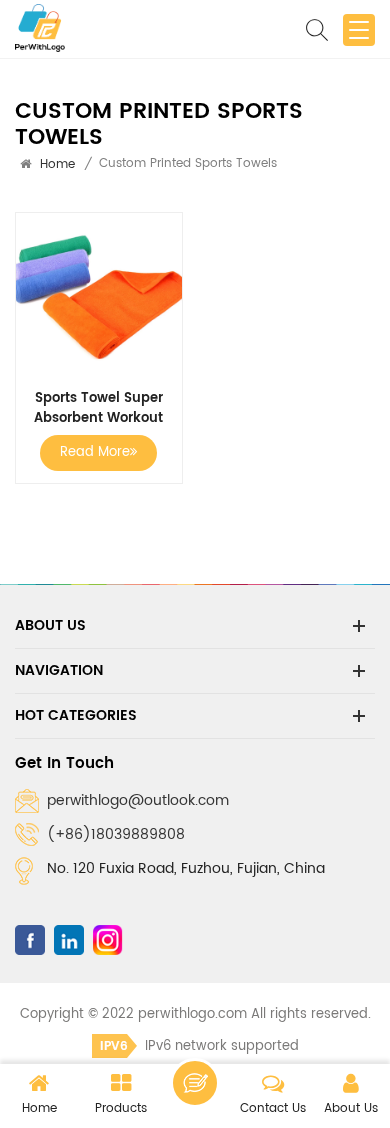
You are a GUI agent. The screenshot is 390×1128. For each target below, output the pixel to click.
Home (57, 164)
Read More (95, 452)
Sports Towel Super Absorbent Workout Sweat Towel (98, 409)
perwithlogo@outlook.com (138, 800)
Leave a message (195, 1083)
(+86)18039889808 (116, 834)
